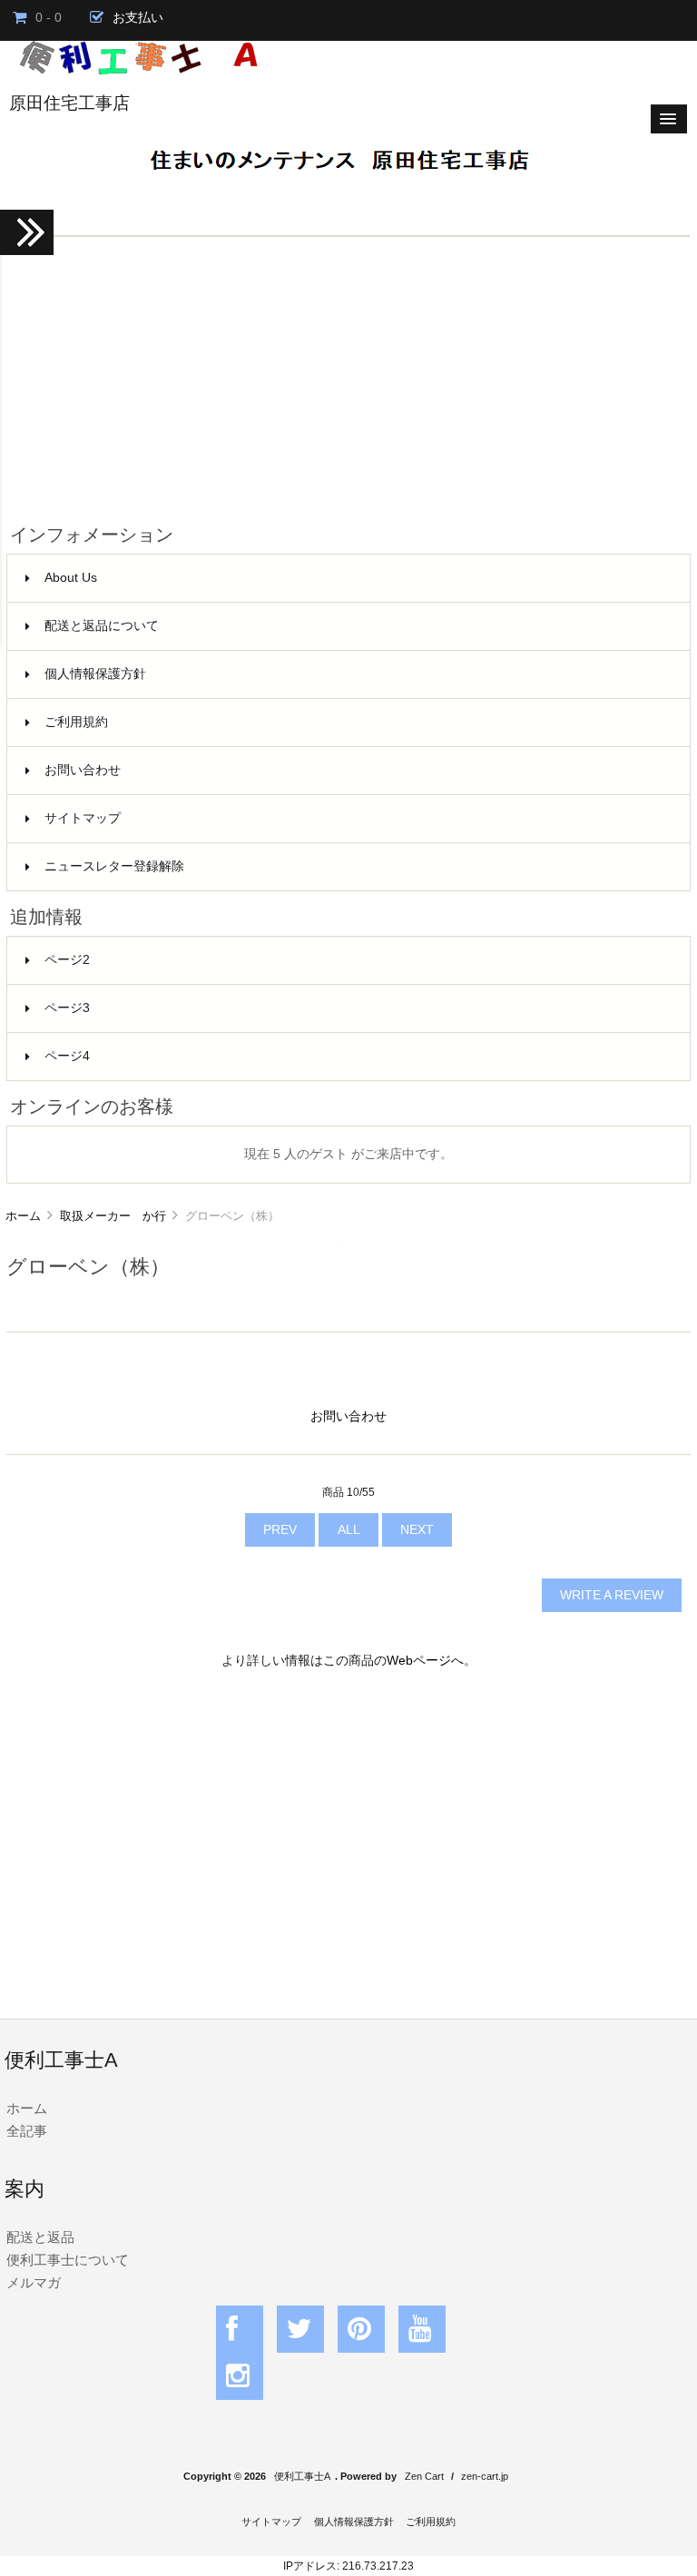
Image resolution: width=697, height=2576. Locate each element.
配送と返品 (40, 2237)
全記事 (27, 2131)
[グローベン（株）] (343, 1240)
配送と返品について (102, 626)
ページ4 (67, 1056)
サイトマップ (83, 818)
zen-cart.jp (485, 2476)
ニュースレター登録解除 (114, 866)
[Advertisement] (348, 373)
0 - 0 (49, 18)
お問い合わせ (83, 770)
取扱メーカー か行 (113, 1216)
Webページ (419, 1661)
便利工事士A (302, 2476)
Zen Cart (424, 2476)
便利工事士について (68, 2260)
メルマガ (34, 2282)
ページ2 (67, 960)
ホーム (23, 1216)
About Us (71, 578)
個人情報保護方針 (95, 674)
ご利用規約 (76, 722)
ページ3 (67, 1008)
